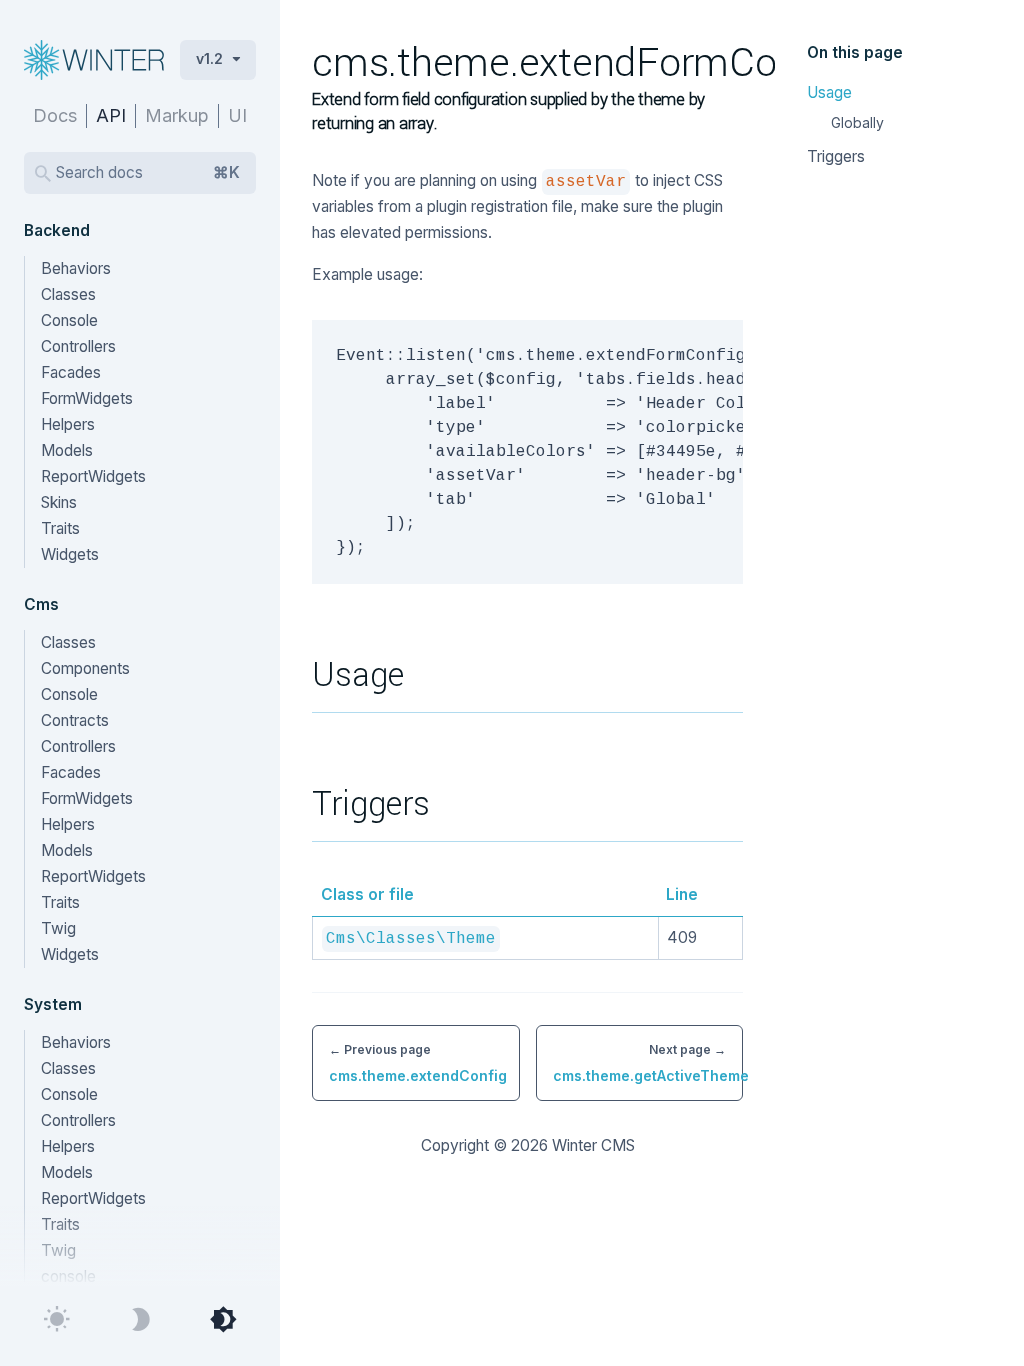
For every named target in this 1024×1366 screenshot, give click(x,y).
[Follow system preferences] (222, 1320)
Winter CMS (593, 1145)
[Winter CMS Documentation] (98, 60)
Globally (857, 122)
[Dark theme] (140, 1320)
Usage (829, 92)
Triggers (836, 156)
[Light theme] (57, 1320)
